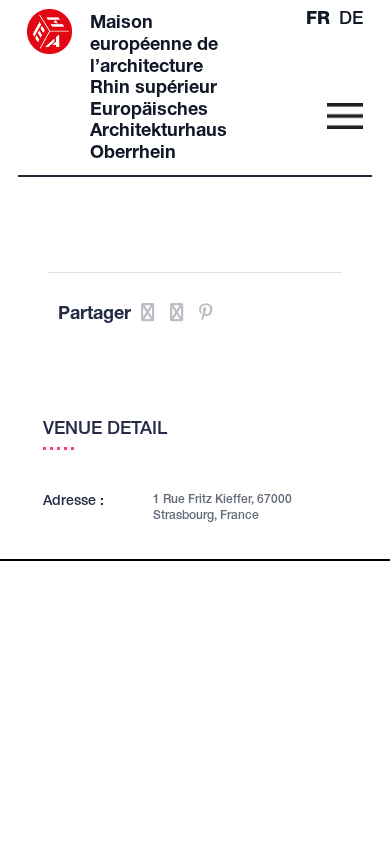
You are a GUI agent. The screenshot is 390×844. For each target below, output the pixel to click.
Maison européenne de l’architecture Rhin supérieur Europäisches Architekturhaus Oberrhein (158, 89)
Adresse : (73, 502)
